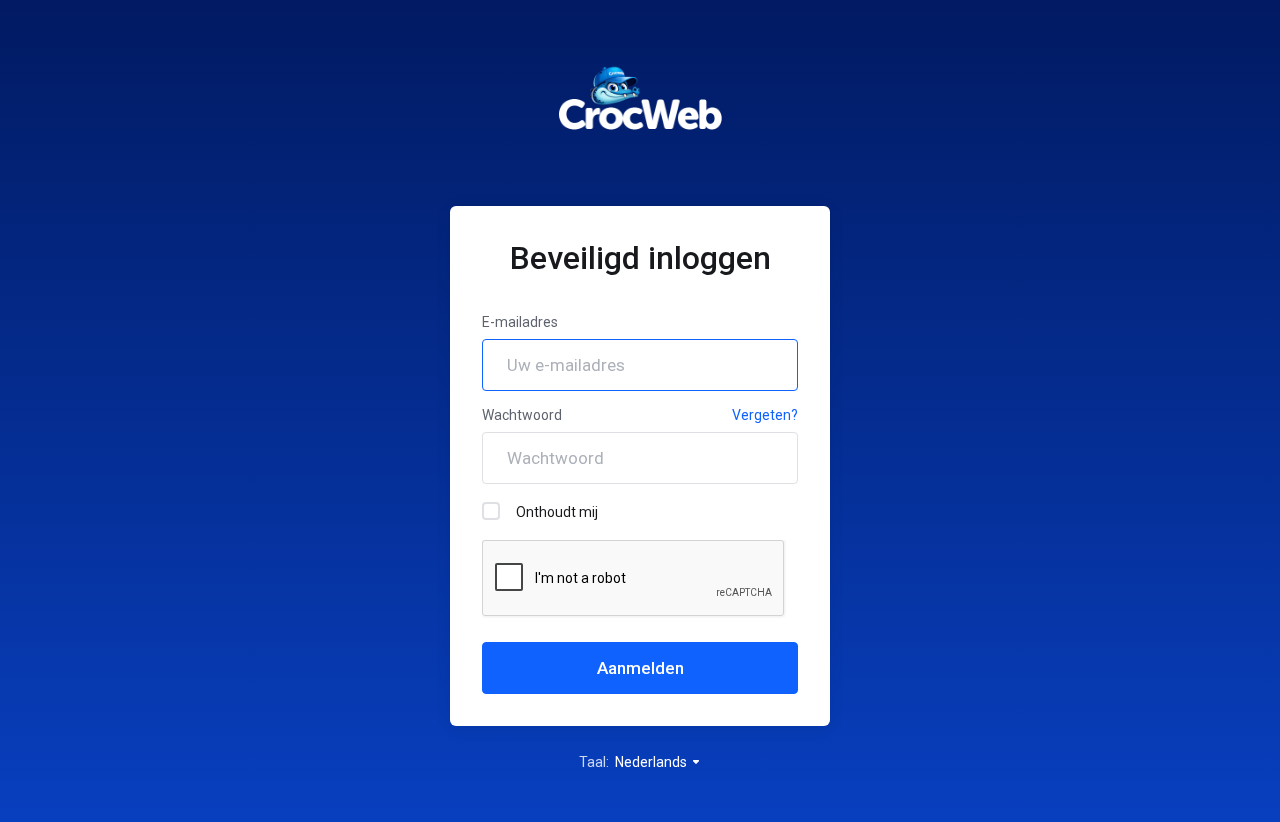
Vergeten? (765, 415)
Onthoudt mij (557, 512)
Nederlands (652, 762)
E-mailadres (520, 322)
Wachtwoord (522, 415)
